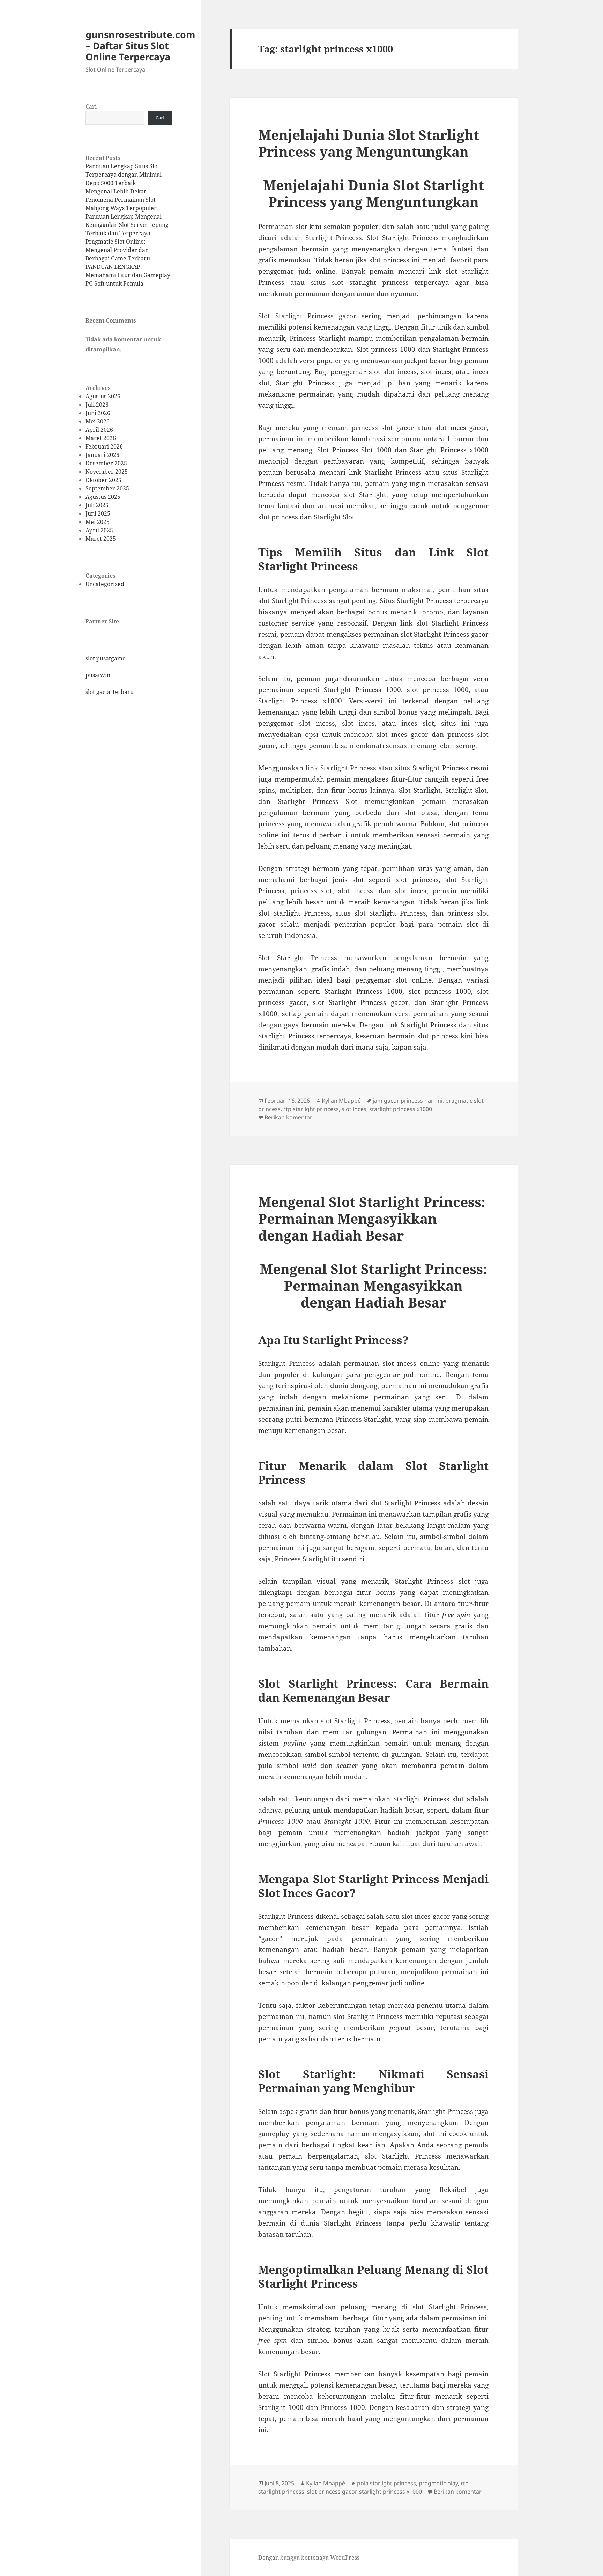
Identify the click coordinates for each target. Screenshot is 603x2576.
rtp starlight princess (311, 1109)
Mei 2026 (98, 421)
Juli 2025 (97, 505)
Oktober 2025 (103, 480)
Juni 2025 (98, 513)
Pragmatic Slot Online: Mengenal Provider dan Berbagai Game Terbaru (118, 250)
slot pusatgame (106, 658)
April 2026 (99, 430)
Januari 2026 (102, 455)
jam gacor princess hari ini (408, 1101)
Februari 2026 (104, 446)
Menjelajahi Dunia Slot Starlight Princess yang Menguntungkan (369, 143)
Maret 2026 (101, 438)
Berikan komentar (288, 1117)
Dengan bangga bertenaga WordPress (309, 2558)
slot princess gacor (332, 2492)
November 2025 (107, 472)
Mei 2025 (98, 522)
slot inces (354, 1109)
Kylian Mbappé (341, 1101)
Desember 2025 (106, 463)
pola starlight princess (386, 2483)
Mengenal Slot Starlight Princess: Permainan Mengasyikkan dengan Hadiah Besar (372, 1218)
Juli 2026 (97, 405)
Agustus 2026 (103, 396)
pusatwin (98, 675)
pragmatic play (438, 2483)
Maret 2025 (101, 539)
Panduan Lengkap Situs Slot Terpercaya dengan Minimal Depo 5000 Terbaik (124, 175)
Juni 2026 (98, 413)
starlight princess (379, 282)
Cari (91, 106)
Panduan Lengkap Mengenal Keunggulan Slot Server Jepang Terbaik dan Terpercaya (127, 225)
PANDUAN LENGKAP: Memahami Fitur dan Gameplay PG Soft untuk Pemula (128, 275)
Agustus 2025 (103, 497)
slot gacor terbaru (110, 692)
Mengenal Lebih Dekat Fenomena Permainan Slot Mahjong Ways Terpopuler (121, 200)
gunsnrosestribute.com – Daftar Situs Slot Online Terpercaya (140, 46)
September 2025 (107, 488)
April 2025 (99, 530)
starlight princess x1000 (401, 1109)
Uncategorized (105, 584)
